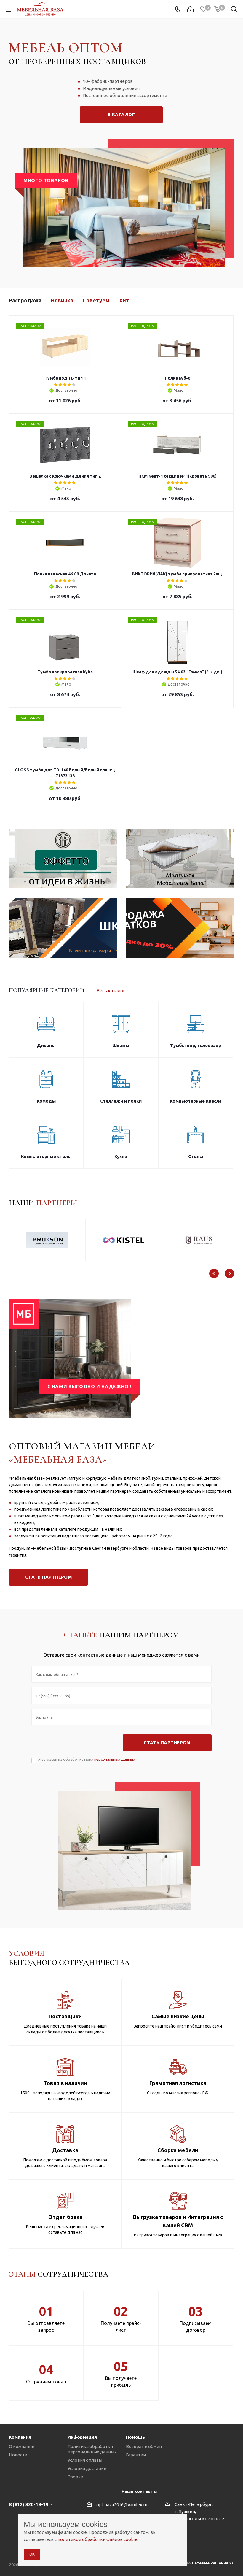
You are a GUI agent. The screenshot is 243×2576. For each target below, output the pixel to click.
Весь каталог (111, 990)
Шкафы (121, 1045)
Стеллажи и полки (121, 1101)
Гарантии (136, 2455)
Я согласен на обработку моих (87, 1759)
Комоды (46, 1101)
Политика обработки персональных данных (92, 2449)
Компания (20, 2437)
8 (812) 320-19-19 (29, 2504)
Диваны (46, 1045)
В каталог (121, 114)
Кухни (121, 1156)
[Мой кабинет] (190, 9)
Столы (196, 1156)
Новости (18, 2455)
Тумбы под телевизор (196, 1045)
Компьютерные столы (46, 1156)
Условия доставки (87, 2468)
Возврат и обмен (144, 2446)
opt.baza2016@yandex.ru (122, 2505)
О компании (22, 2446)
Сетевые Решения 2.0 (213, 2563)
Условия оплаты (85, 2460)
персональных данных (115, 1759)
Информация (82, 2437)
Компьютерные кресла (196, 1101)
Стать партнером (49, 1577)
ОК (32, 2554)
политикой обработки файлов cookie (97, 2539)
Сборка (75, 2477)
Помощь (135, 2437)
